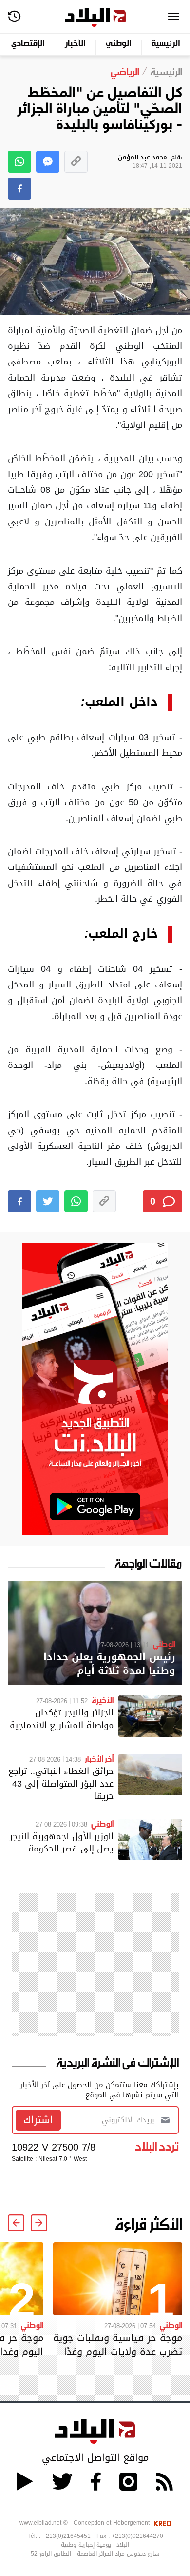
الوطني (119, 44)
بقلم (150, 162)
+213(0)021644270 (137, 2536)
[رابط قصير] (76, 162)
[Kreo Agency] (161, 2523)
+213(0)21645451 (66, 2536)
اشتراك (38, 2120)
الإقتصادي (28, 44)
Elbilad (95, 18)
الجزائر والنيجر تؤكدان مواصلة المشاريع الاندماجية (62, 1718)
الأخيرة (103, 1700)
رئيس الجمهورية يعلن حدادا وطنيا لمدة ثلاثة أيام (109, 1664)
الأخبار (75, 44)
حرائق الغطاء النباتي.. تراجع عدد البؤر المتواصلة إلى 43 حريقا (61, 1783)
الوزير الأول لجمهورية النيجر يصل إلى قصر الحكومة (62, 1842)
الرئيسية (166, 44)
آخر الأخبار (99, 1758)
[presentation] (39, 2223)
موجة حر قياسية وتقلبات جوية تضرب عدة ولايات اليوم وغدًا (118, 2345)
